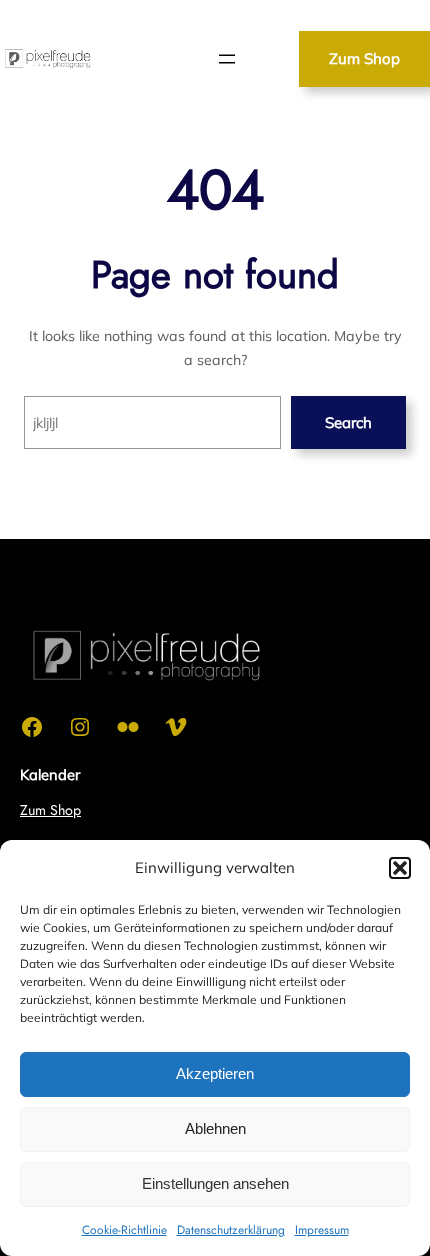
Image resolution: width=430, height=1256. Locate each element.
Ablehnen (215, 1128)
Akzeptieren (215, 1073)
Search (348, 422)
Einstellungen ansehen (215, 1183)
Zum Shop (364, 58)
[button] (400, 868)
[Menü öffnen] (227, 59)
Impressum (322, 1230)
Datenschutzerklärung (231, 1230)
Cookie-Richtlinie (124, 1230)
